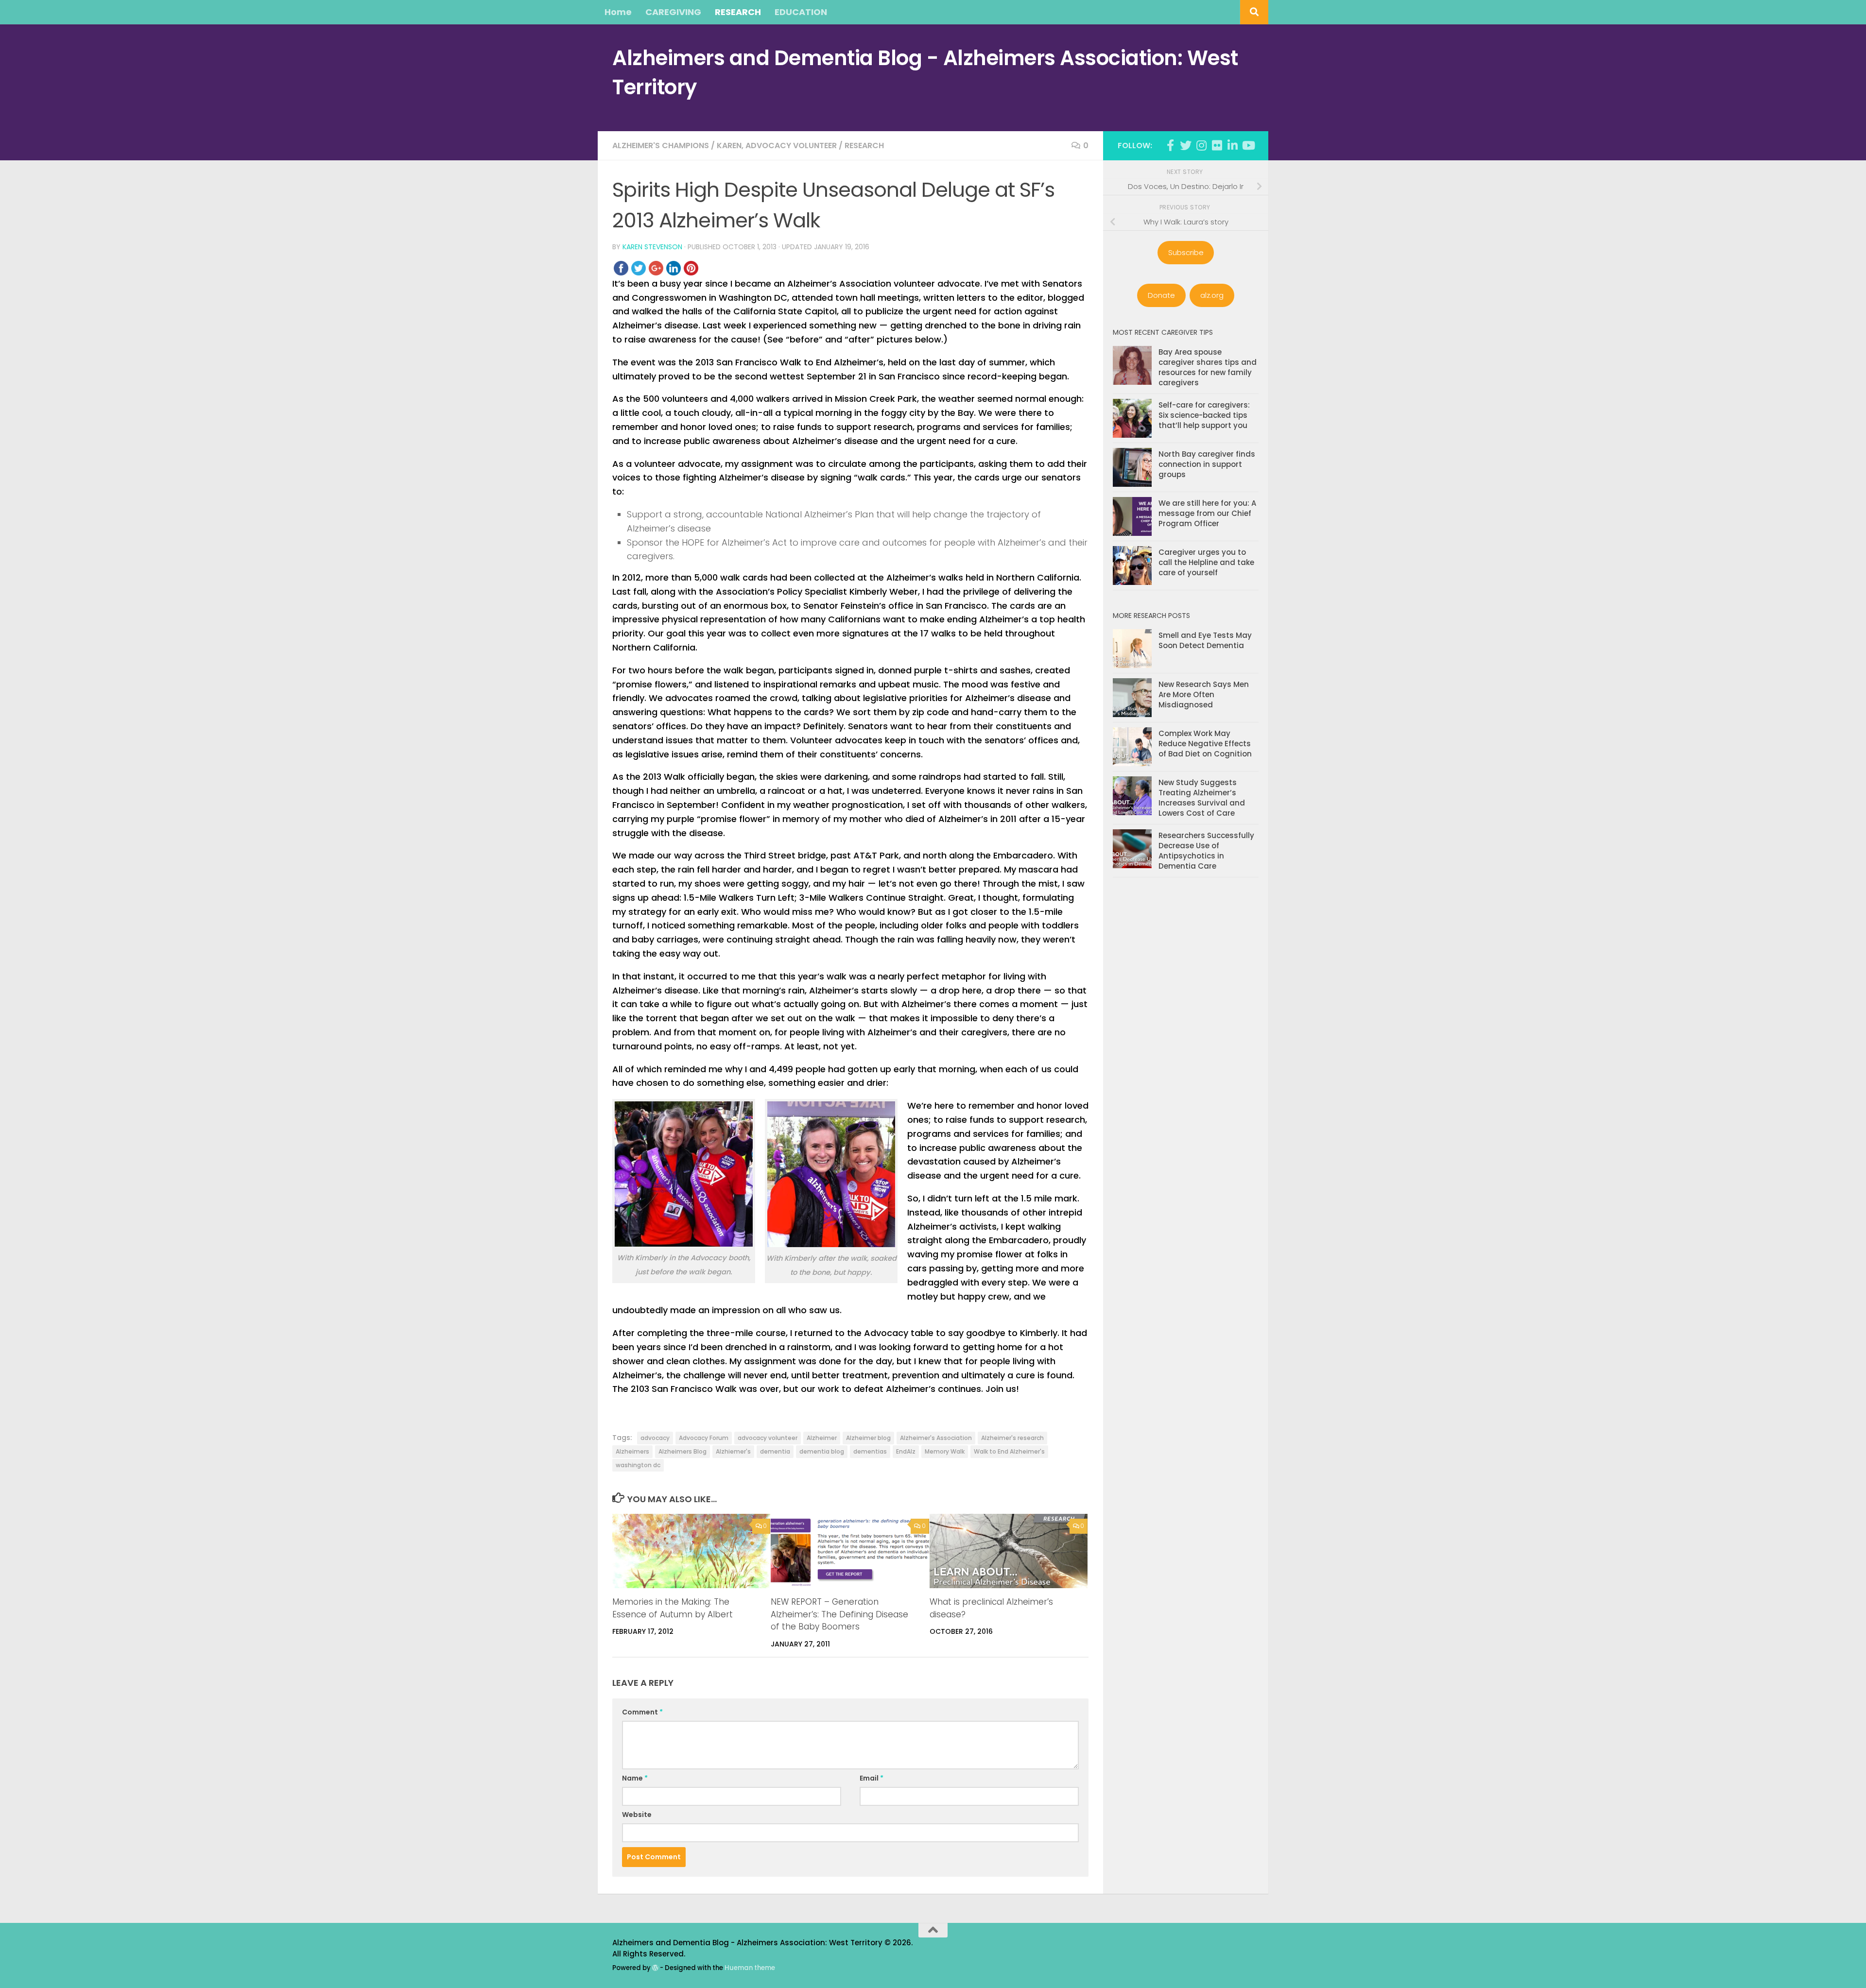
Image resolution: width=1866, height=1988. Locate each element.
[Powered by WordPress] (655, 1968)
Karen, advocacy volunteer (777, 146)
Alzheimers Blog (682, 1451)
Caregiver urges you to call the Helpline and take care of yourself (1206, 562)
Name (635, 1778)
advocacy (655, 1438)
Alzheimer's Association (936, 1438)
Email (872, 1778)
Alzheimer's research (1012, 1438)
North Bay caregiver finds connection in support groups (1207, 464)
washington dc (638, 1465)
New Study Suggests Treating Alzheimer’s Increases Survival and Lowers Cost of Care (1202, 798)
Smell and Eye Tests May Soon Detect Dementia (1205, 640)
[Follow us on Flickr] (1217, 145)
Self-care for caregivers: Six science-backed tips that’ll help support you (1204, 415)
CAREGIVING (673, 12)
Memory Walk (945, 1451)
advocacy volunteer (768, 1438)
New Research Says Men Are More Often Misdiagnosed (1204, 694)
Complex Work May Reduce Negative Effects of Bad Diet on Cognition (1205, 744)
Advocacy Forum (704, 1438)
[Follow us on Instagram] (1201, 145)
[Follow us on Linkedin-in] (1232, 145)
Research (864, 146)
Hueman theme (750, 1968)
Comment (642, 1712)
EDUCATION (801, 12)
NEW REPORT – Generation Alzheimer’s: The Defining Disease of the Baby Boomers (839, 1614)
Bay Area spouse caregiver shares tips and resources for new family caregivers (1208, 367)
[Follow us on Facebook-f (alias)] (1170, 145)
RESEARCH (738, 12)
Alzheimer (822, 1438)
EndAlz (906, 1451)
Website (637, 1815)
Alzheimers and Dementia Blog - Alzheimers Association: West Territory (925, 73)
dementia (775, 1451)
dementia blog (822, 1451)
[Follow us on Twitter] (1186, 145)
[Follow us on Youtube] (1248, 145)
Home (618, 12)
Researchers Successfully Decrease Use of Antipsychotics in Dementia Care (1206, 851)
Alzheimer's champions (661, 146)
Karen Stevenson (652, 247)
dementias (870, 1451)
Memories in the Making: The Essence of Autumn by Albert (673, 1608)
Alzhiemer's (733, 1451)
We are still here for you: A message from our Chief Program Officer (1207, 513)
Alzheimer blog (868, 1438)
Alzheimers (632, 1451)
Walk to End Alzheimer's (1009, 1451)
